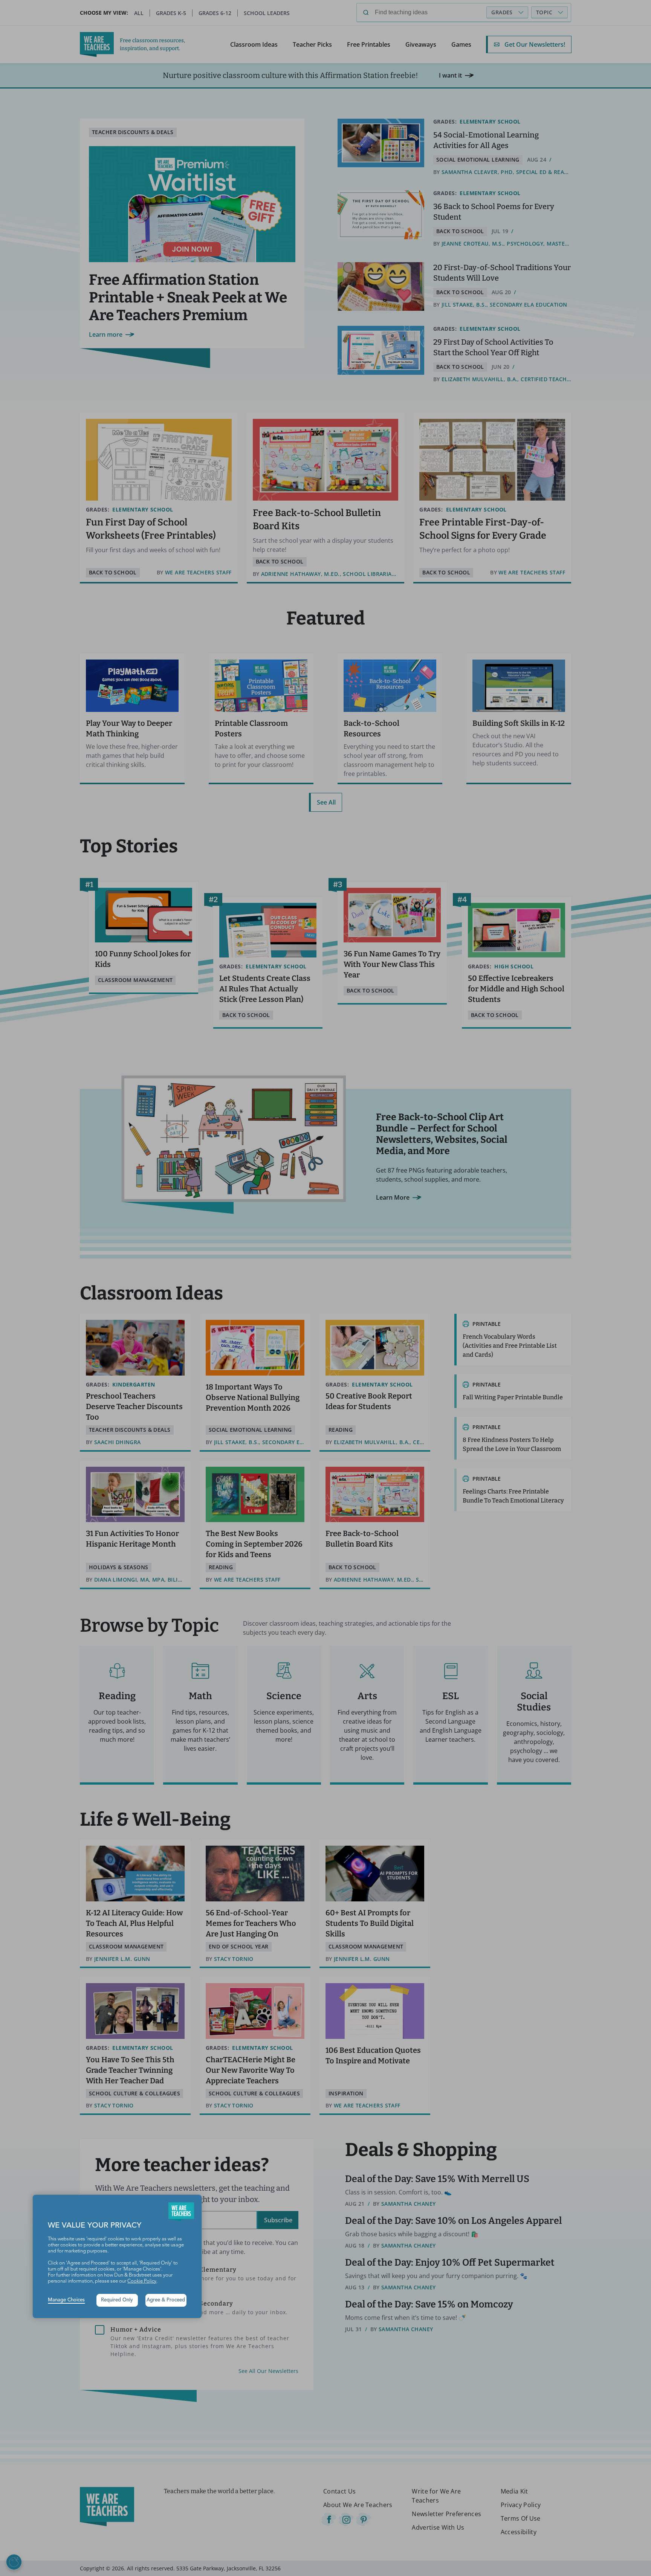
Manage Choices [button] (66, 2300)
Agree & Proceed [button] (166, 2300)
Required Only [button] (117, 2300)
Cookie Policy (142, 2281)
